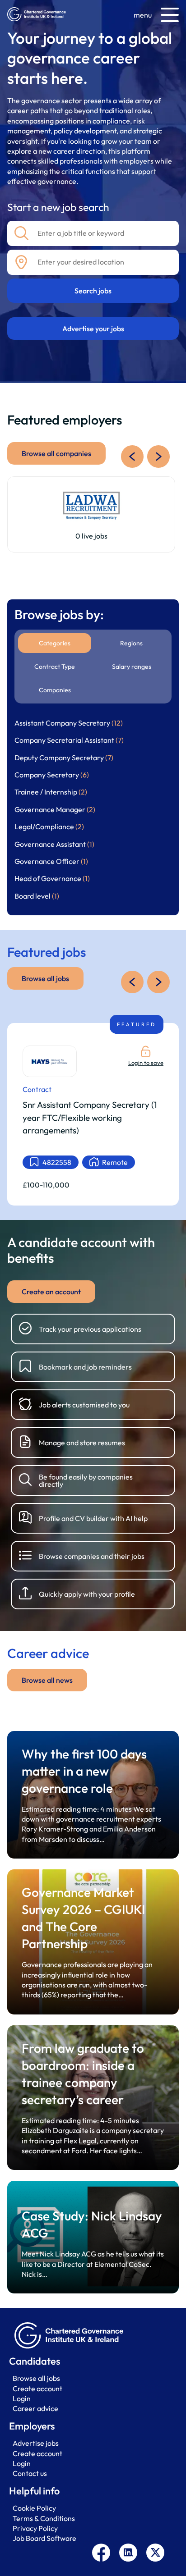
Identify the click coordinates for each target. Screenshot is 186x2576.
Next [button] (158, 457)
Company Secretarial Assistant (69, 740)
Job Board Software (44, 2538)
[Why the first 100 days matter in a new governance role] (93, 1795)
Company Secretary (52, 775)
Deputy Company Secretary (64, 758)
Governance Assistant (54, 844)
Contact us (30, 2473)
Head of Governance (52, 878)
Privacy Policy (35, 2528)
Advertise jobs (36, 2443)
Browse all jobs (36, 2378)
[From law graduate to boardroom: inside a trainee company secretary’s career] (93, 2098)
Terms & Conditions (44, 2518)
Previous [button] (132, 457)
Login (22, 2398)
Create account (37, 2389)
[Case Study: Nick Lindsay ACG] (93, 2237)
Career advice (35, 2408)
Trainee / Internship (51, 792)
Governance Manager (55, 809)
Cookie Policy (34, 2508)
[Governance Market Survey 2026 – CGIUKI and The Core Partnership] (93, 1942)
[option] (91, 514)
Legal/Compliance (49, 827)
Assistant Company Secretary (69, 723)
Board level (37, 896)
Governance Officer (51, 861)
